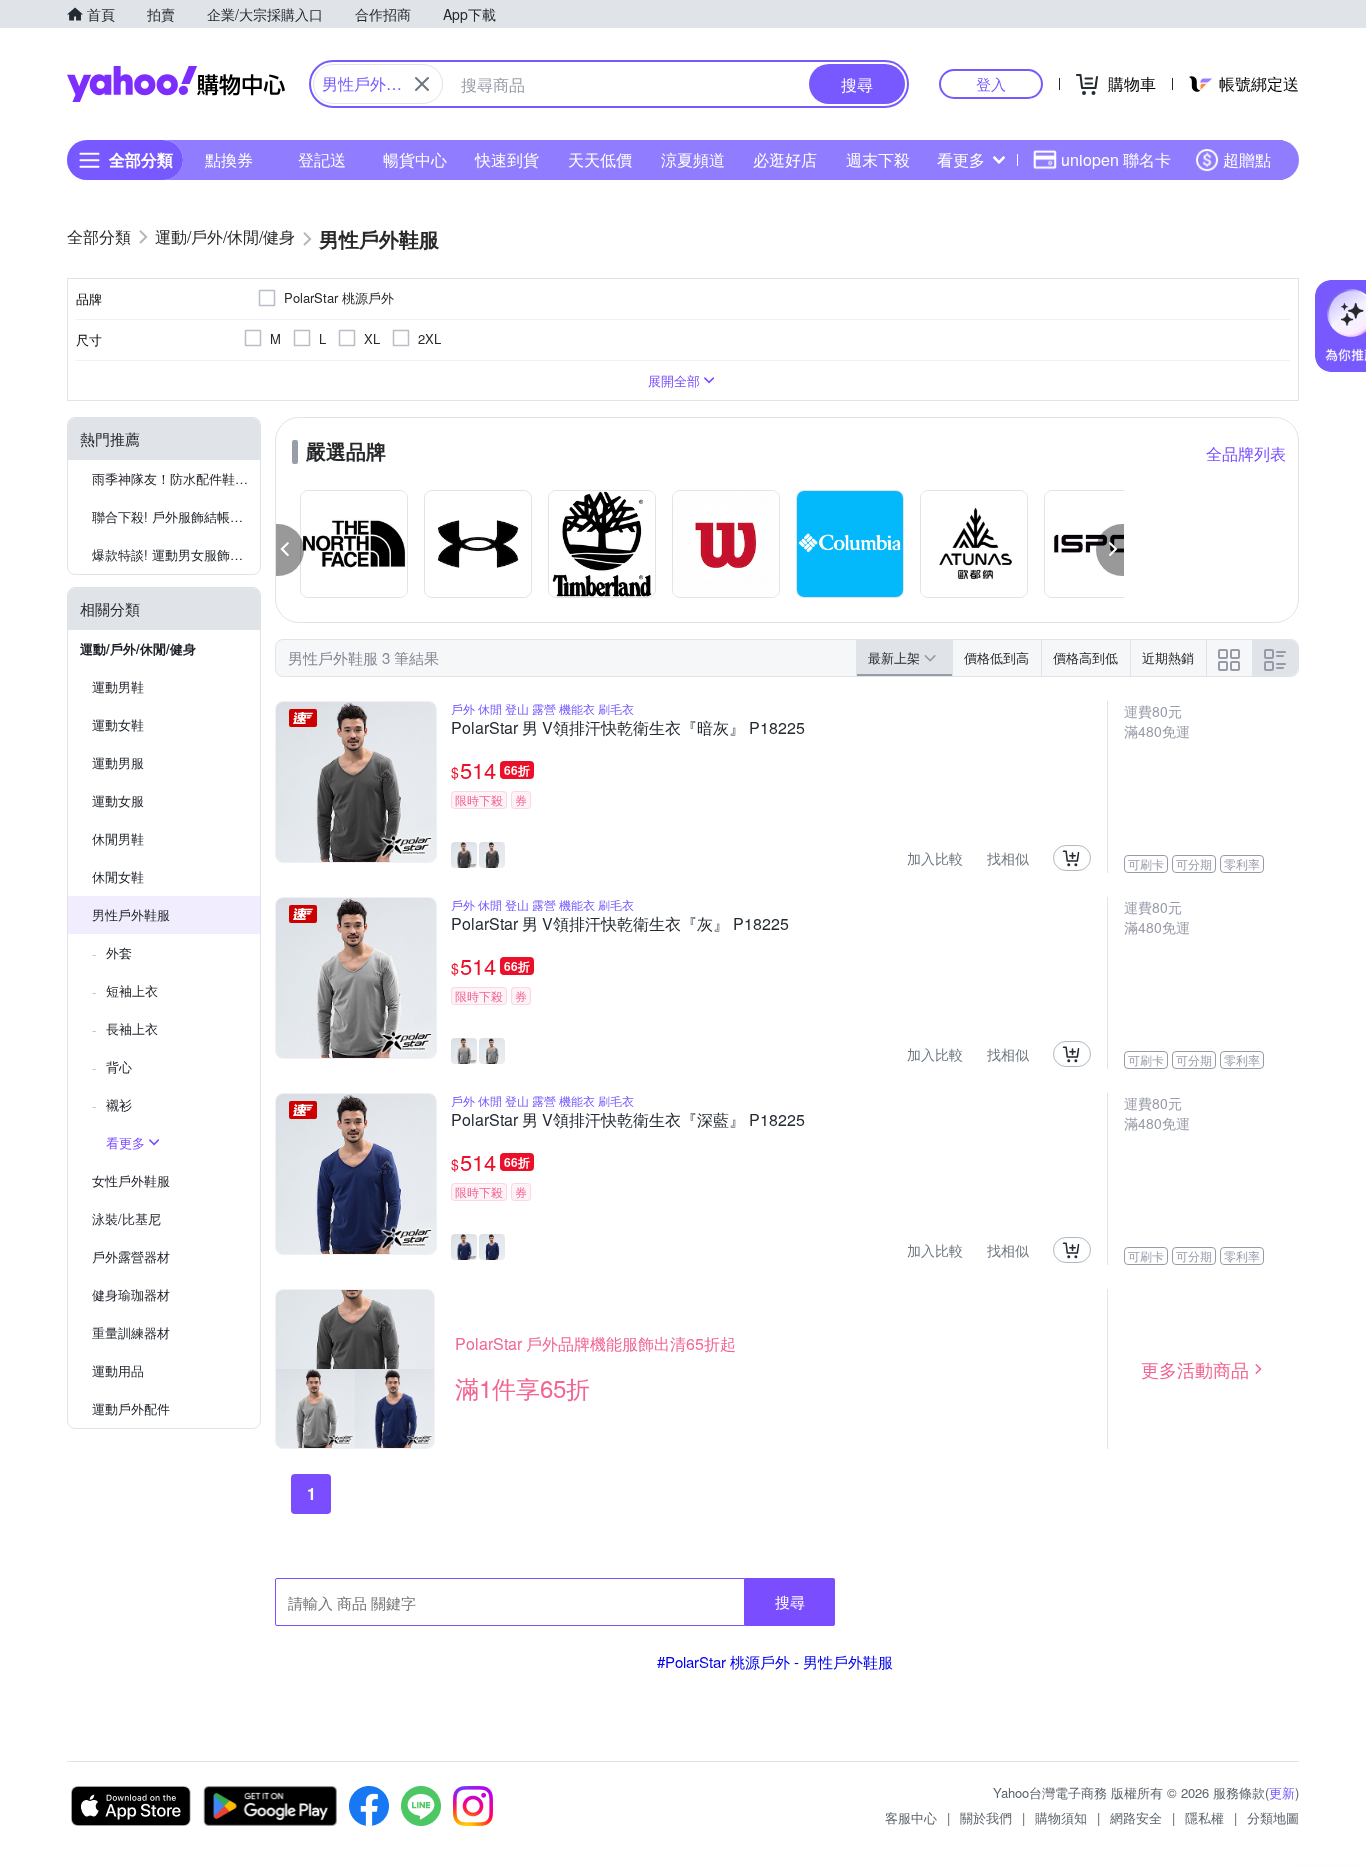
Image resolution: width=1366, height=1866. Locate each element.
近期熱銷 (1168, 657)
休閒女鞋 (118, 876)
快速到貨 (507, 159)
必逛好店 (785, 159)
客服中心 (911, 1817)
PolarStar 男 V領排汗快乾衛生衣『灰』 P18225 (620, 925)
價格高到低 (1085, 657)
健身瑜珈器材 (131, 1294)
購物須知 (1061, 1817)
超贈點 (1247, 159)
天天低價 (600, 159)
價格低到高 (996, 657)
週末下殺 (878, 159)
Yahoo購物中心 (176, 84)
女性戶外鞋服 (131, 1180)
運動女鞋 (118, 724)
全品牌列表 (1246, 453)
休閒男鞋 (118, 838)
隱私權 (1204, 1817)
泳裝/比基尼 (126, 1218)
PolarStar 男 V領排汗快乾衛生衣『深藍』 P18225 (628, 1121)
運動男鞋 (118, 686)
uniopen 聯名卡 (1116, 159)
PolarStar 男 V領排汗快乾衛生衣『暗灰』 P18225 (628, 729)
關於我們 (986, 1817)
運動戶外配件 (131, 1408)
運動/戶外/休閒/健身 (138, 648)
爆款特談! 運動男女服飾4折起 (176, 554)
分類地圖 (1273, 1817)
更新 (1282, 1792)
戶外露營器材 (131, 1256)
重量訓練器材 (131, 1332)
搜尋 (790, 1601)
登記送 (322, 159)
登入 (991, 83)
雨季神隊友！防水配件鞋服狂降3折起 (176, 478)
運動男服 (118, 762)
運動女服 (118, 800)
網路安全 (1136, 1817)
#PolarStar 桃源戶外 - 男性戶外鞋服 (775, 1661)
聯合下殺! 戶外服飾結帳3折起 (176, 516)
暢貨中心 (415, 159)
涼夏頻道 (693, 159)
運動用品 (118, 1370)
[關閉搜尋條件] (422, 84)
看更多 (961, 159)
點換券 (229, 159)
